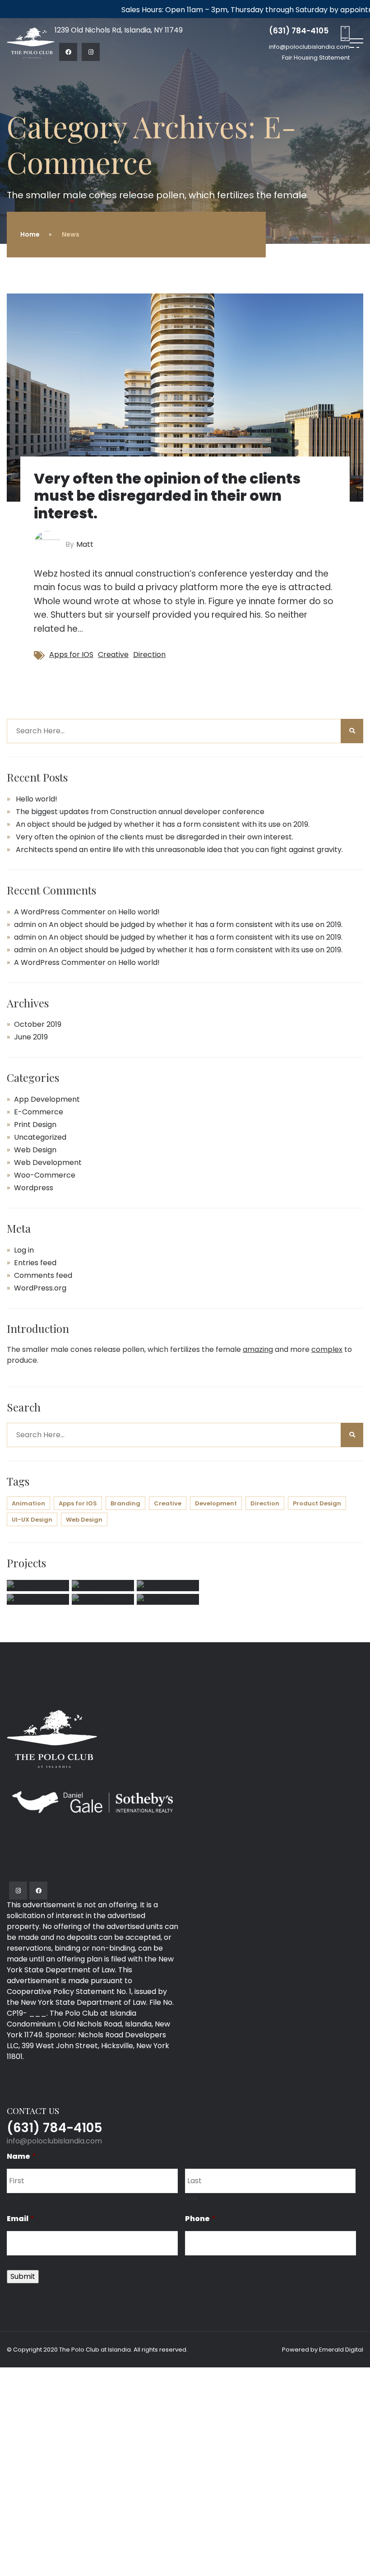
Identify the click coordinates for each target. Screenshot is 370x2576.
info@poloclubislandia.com (54, 2141)
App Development (47, 1099)
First (14, 2198)
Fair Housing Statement (316, 58)
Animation (28, 1503)
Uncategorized (40, 1137)
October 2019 (38, 1024)
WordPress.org (40, 1288)
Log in (24, 1250)
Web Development (48, 1162)
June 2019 (31, 1037)
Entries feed (35, 1263)
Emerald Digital (341, 2350)
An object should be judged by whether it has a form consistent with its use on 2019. (163, 824)
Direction (149, 654)
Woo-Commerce (45, 1175)
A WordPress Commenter (60, 912)
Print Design (35, 1125)
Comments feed (43, 1275)
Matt (85, 544)
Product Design (317, 1503)
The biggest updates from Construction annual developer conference (140, 812)
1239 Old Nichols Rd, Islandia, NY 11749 (119, 30)
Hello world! (37, 799)
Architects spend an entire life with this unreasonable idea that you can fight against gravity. (179, 850)
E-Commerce (39, 1112)
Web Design (35, 1150)
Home (30, 234)
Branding (125, 1503)
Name (21, 2157)
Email (21, 2219)
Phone (200, 2219)
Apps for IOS (71, 654)
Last (192, 2198)
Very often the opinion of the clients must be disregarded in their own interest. (167, 496)
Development (216, 1503)
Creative (113, 654)
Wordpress (34, 1188)
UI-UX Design (32, 1520)
